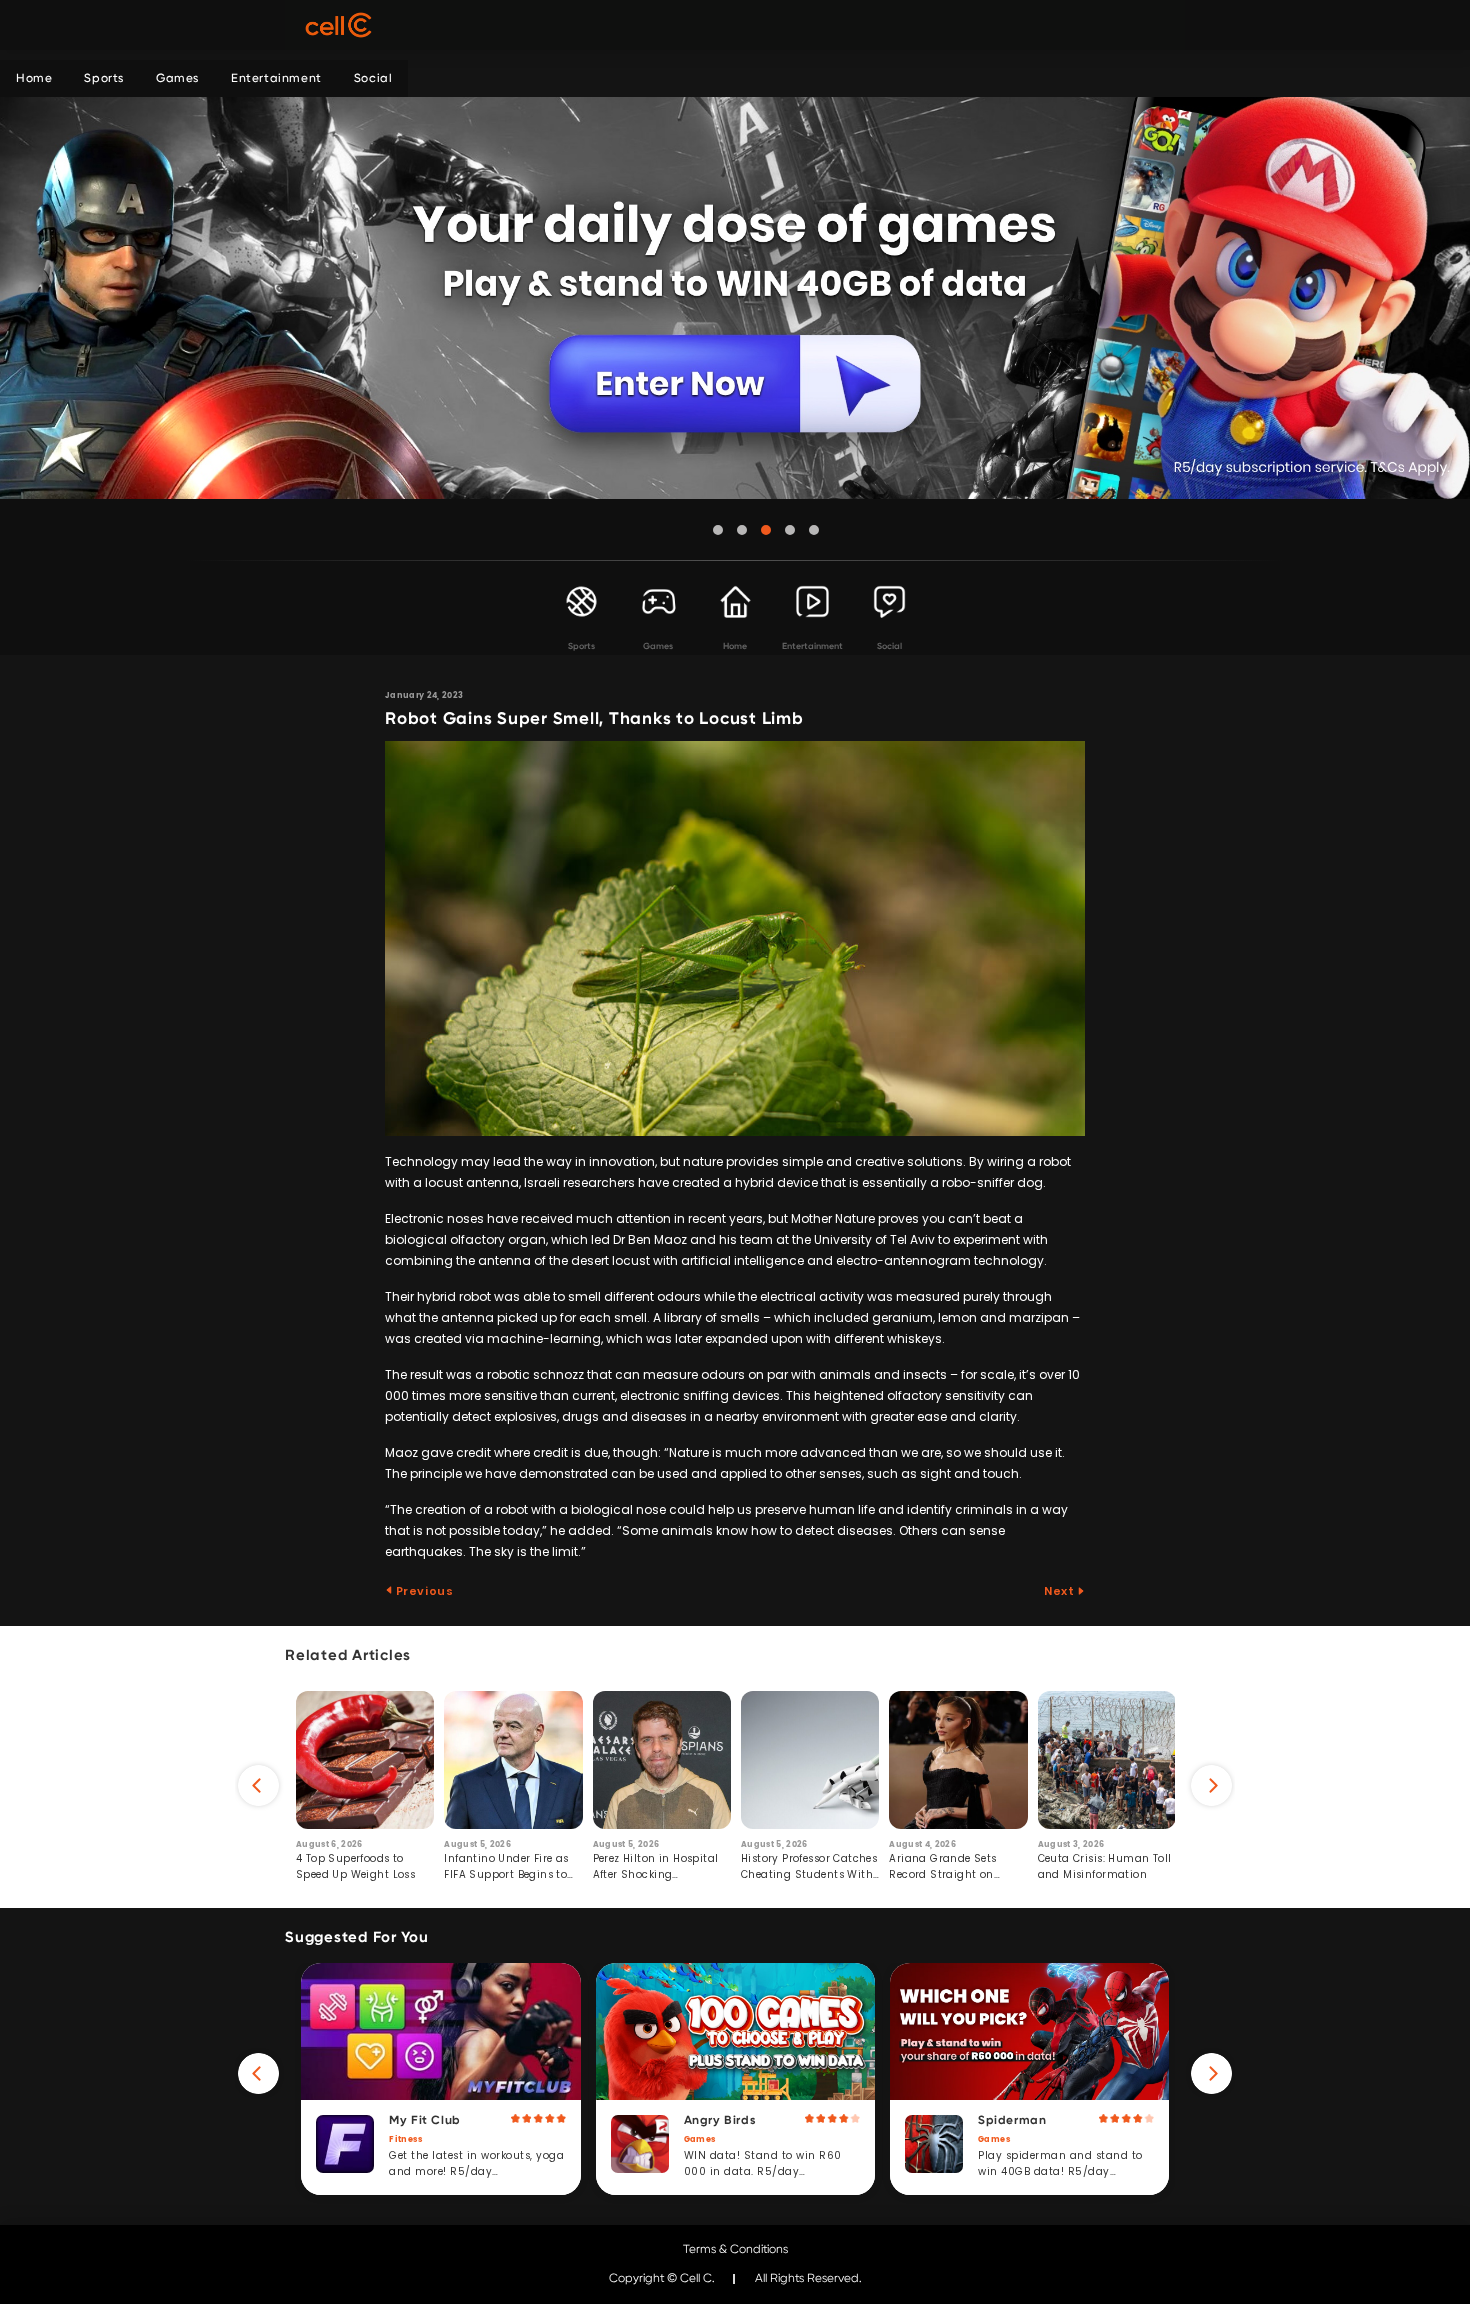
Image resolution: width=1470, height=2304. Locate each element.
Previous (423, 1591)
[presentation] (258, 1785)
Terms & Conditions (735, 2249)
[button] (718, 530)
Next (1060, 1591)
